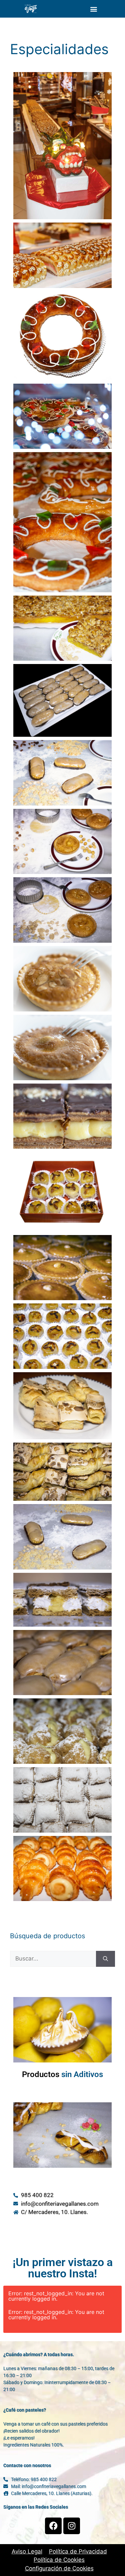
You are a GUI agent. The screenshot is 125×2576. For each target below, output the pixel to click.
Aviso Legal (27, 2551)
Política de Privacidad (78, 2551)
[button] (94, 9)
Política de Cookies (59, 2560)
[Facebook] (53, 2526)
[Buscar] (105, 1959)
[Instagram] (72, 2526)
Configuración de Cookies (59, 2568)
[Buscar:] (53, 1959)
